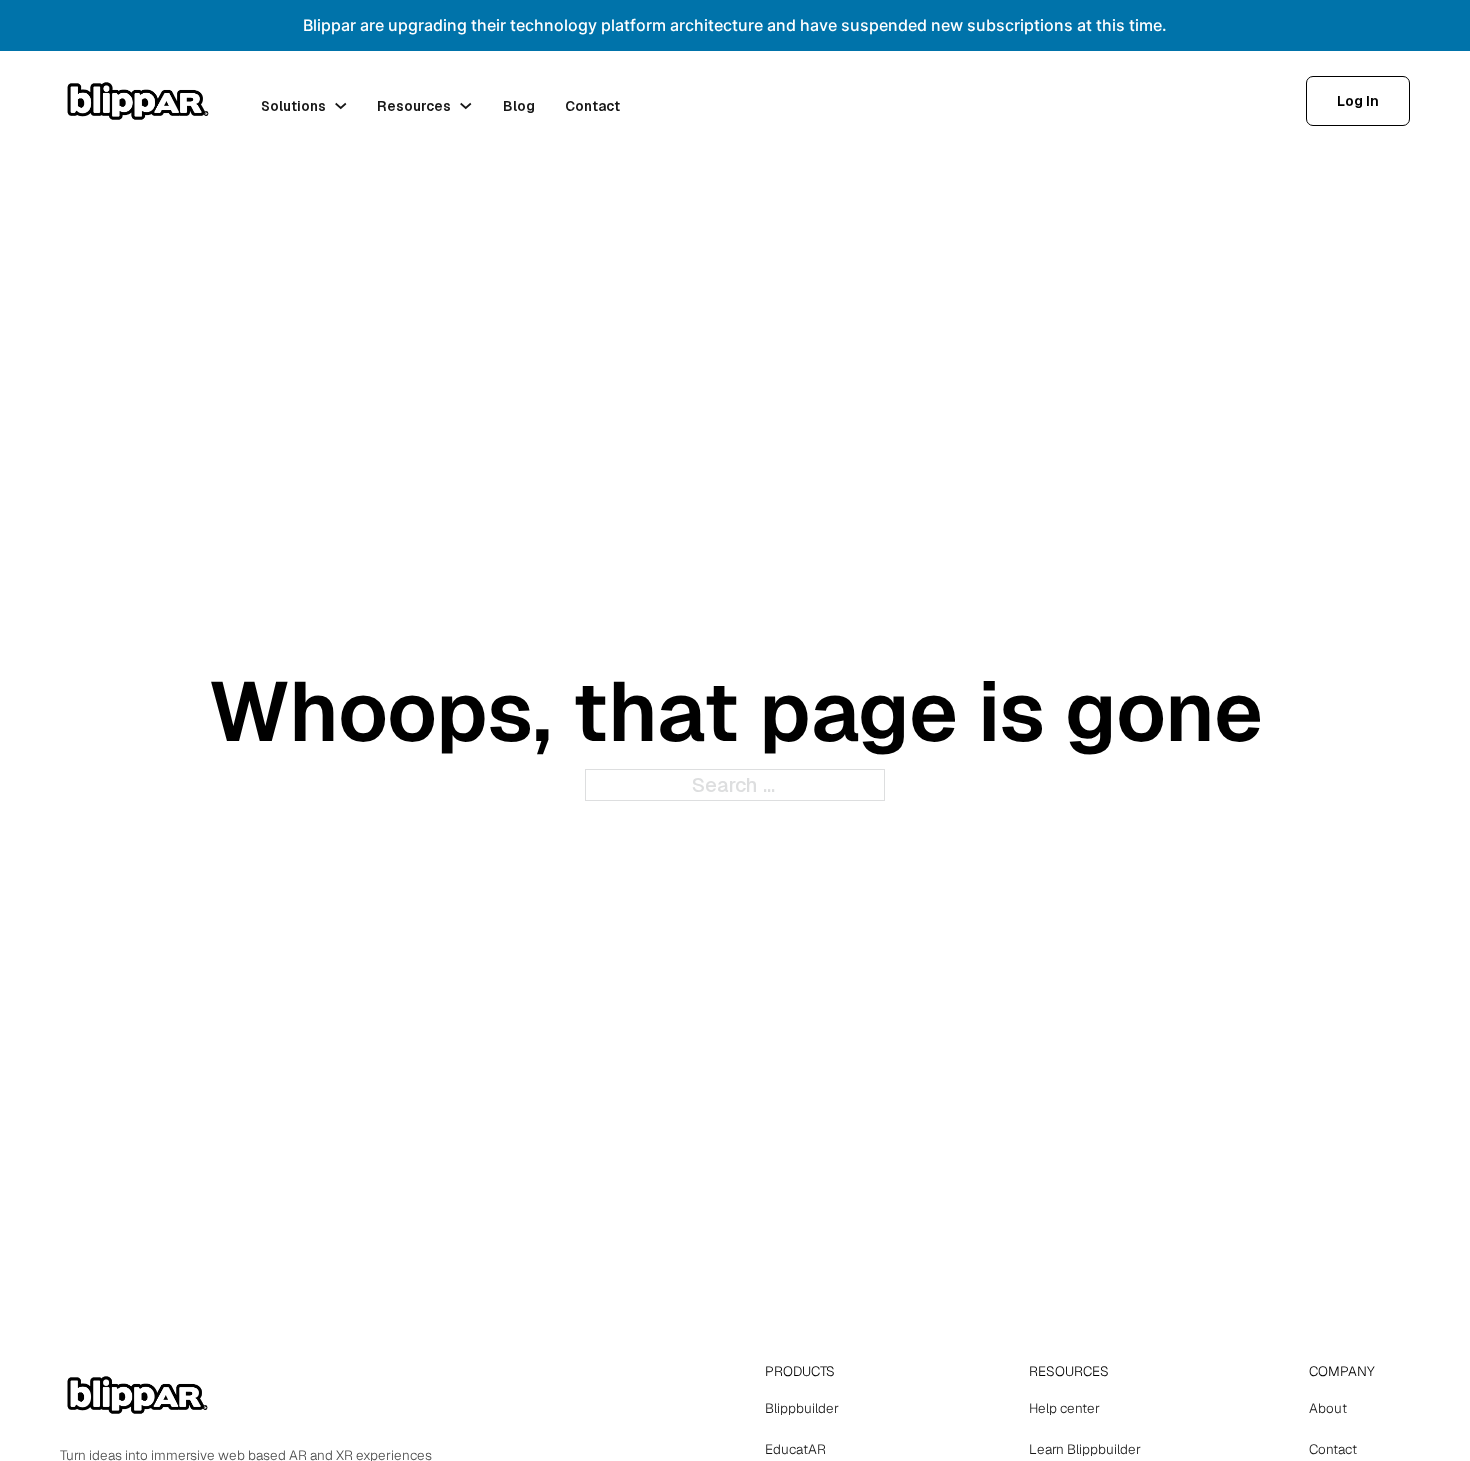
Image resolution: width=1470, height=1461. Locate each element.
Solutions (293, 106)
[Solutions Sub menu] (341, 106)
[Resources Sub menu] (466, 106)
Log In (1358, 101)
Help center (1064, 1408)
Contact (592, 106)
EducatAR (795, 1449)
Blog (519, 106)
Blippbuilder (802, 1408)
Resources (414, 106)
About (1328, 1408)
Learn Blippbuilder (1085, 1449)
